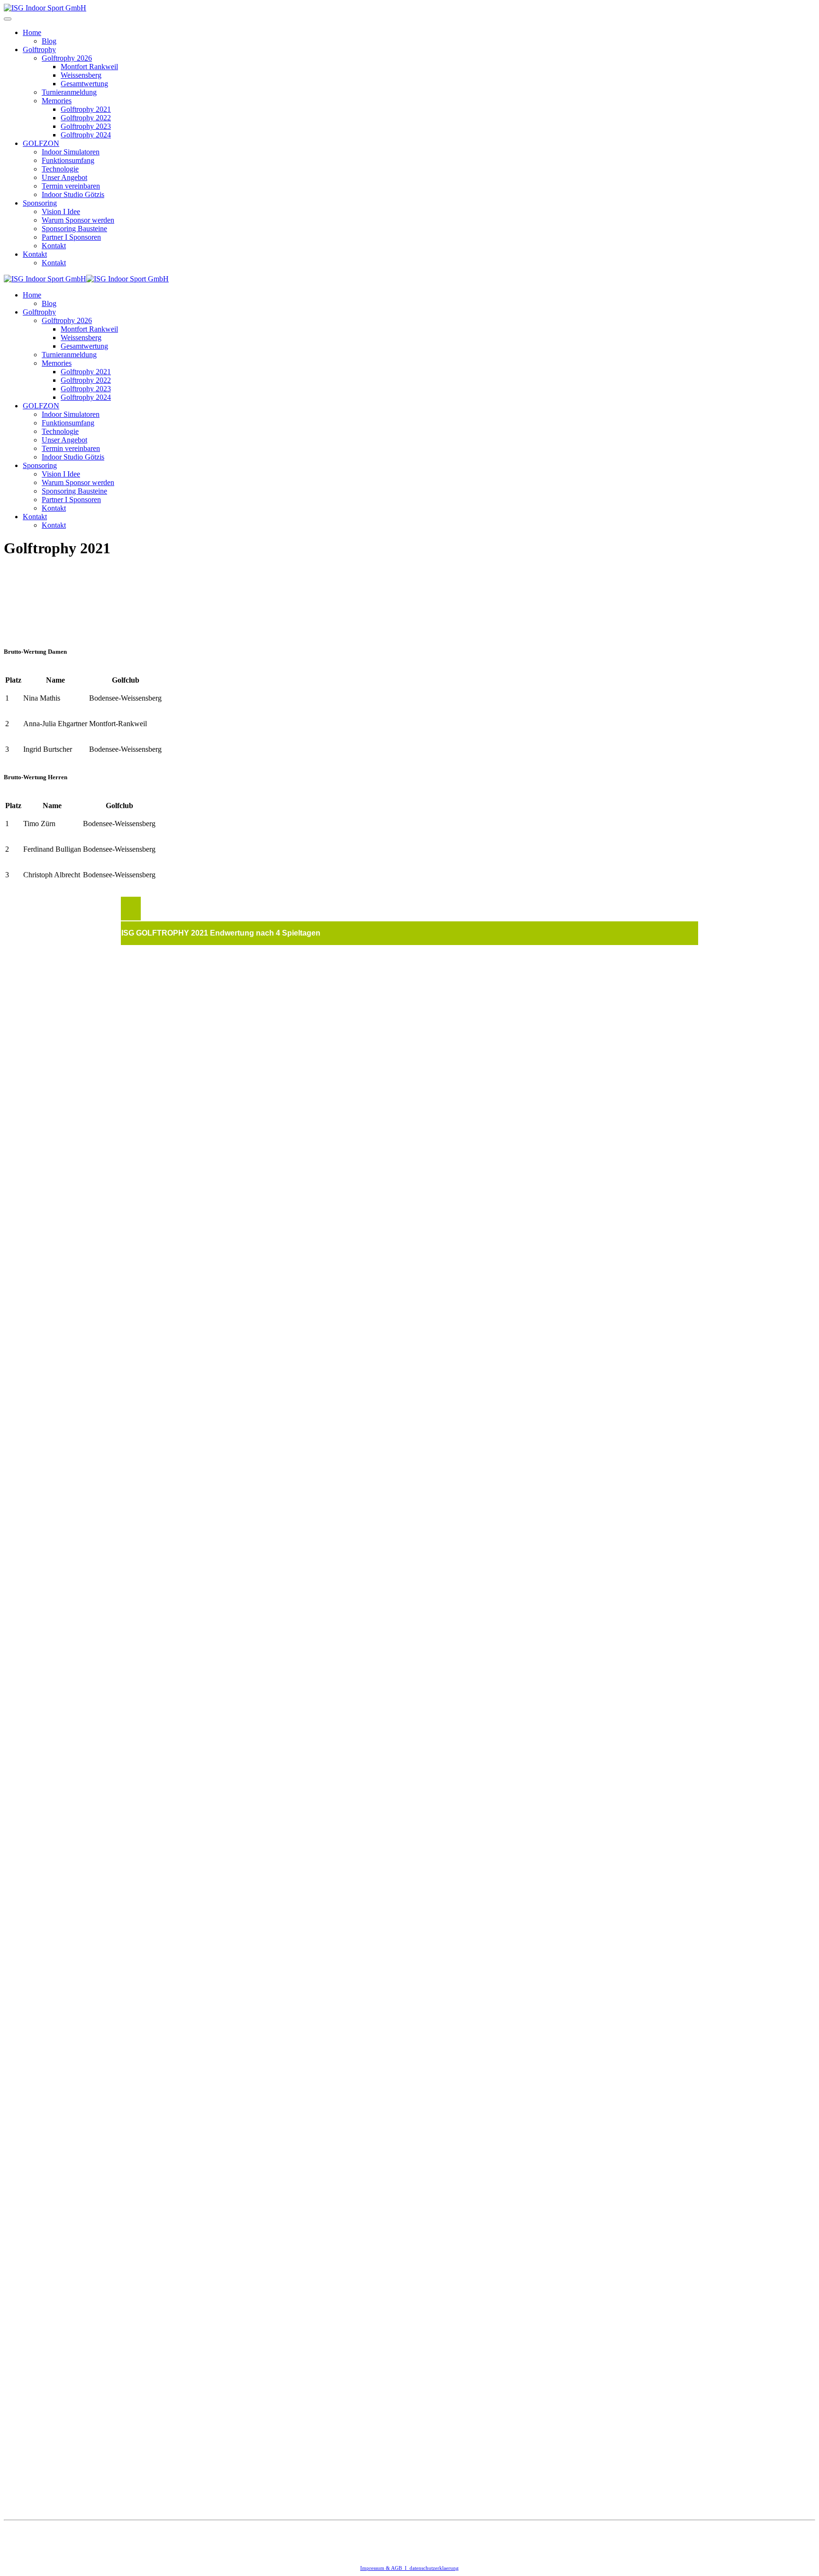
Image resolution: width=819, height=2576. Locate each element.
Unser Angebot (64, 177)
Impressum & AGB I (385, 2568)
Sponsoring (40, 203)
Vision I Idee (61, 212)
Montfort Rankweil (89, 67)
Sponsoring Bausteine (74, 229)
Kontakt (54, 246)
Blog (49, 41)
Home (32, 32)
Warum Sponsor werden (78, 220)
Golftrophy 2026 (67, 58)
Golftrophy (39, 50)
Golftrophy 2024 (86, 135)
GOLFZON (41, 143)
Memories (57, 101)
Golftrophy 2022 (86, 118)
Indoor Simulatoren (71, 152)
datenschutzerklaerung (434, 2568)
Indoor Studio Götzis (73, 194)
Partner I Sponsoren (71, 237)
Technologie (60, 169)
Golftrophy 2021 (86, 109)
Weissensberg (81, 75)
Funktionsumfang (68, 160)
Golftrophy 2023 (86, 126)
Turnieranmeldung (69, 92)
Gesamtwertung (84, 84)
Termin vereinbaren (71, 186)
